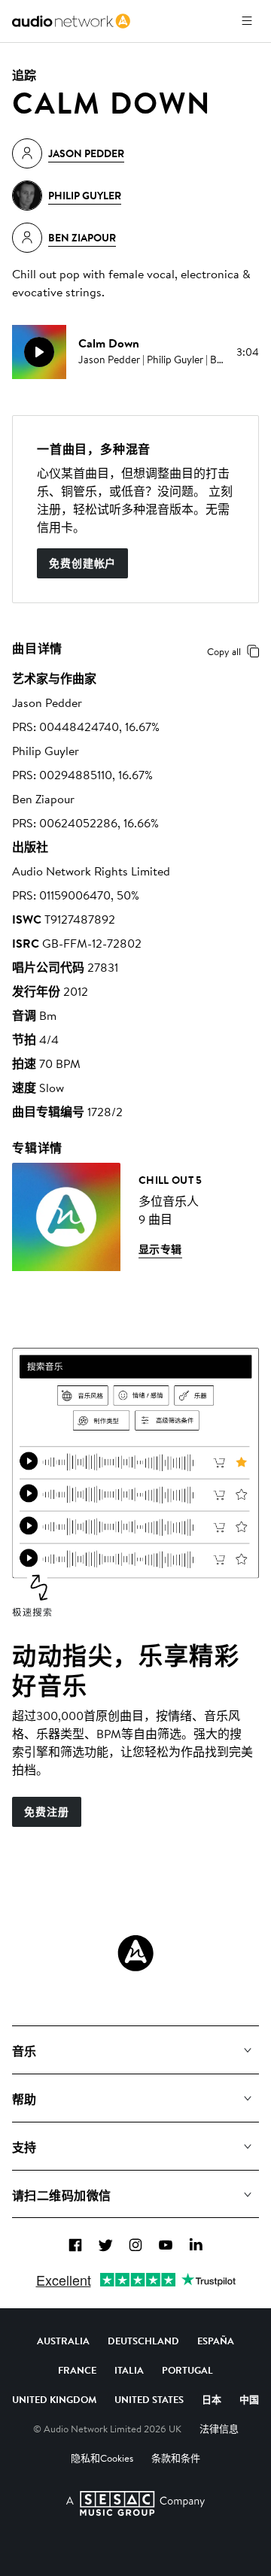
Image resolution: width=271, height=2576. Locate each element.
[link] (71, 21)
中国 (249, 2399)
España (216, 2341)
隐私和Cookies (102, 2458)
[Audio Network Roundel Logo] (135, 1953)
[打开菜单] (247, 21)
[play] (39, 352)
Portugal (187, 2370)
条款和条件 (176, 2458)
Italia (129, 2370)
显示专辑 (160, 1249)
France (77, 2370)
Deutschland (143, 2341)
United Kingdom (54, 2399)
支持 (24, 2147)
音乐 (24, 2051)
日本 (212, 2399)
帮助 (24, 2099)
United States (149, 2399)
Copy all (224, 651)
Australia (63, 2341)
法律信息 (219, 2429)
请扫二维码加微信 (62, 2195)
